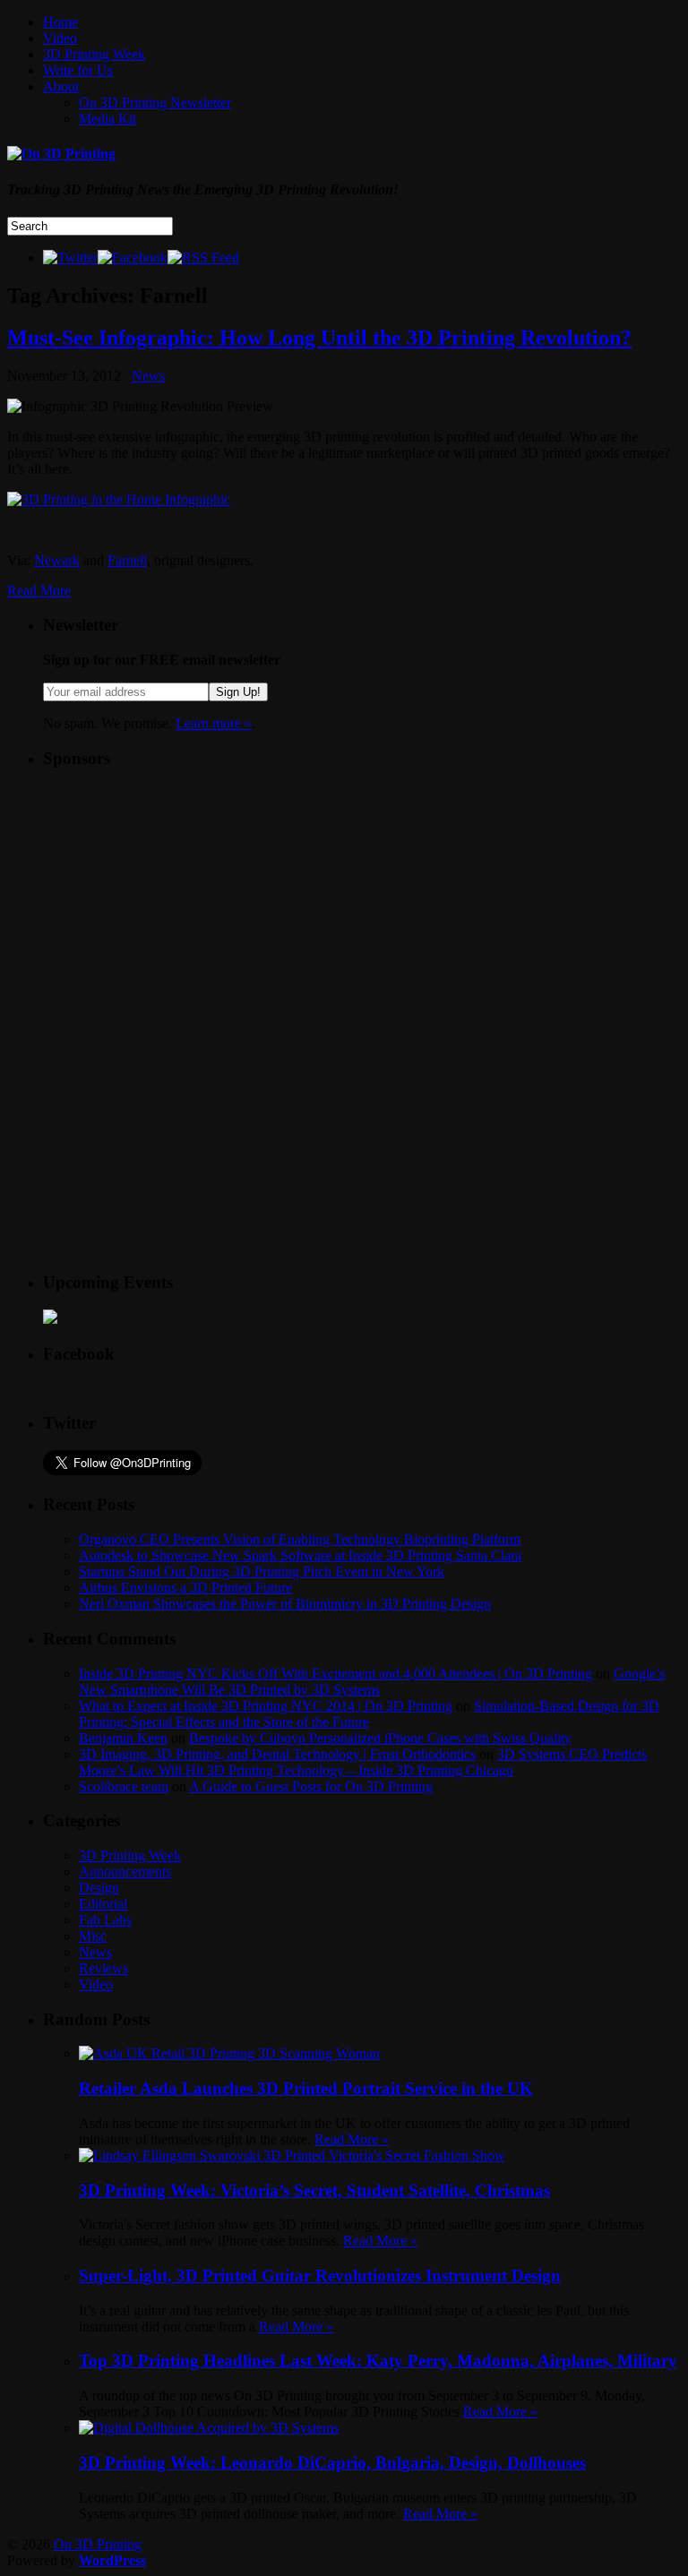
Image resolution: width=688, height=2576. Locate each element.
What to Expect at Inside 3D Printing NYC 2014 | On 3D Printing (266, 1706)
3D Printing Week (94, 54)
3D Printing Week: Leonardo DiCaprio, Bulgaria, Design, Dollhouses (332, 2463)
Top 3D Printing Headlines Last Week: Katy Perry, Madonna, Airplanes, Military (378, 2361)
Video (60, 38)
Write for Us (78, 70)
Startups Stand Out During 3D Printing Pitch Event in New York (262, 1571)
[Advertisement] (177, 897)
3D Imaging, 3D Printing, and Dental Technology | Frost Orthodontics (277, 1754)
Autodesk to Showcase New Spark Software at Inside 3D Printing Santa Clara (300, 1555)
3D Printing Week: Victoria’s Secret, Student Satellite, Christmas (314, 2190)
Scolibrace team (124, 1786)
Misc (93, 1936)
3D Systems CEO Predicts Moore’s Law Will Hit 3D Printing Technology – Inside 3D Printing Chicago (363, 1762)
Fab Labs (105, 1920)
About (61, 86)
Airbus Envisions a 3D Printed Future (185, 1588)
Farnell (127, 560)
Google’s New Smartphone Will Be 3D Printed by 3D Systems (372, 1682)
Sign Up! (238, 692)
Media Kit (107, 119)
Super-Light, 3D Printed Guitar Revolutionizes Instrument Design (320, 2275)
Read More (39, 591)
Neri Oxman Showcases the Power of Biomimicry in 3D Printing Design (285, 1604)
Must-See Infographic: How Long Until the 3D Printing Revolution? (319, 338)
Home (60, 22)
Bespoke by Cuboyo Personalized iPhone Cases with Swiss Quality (380, 1738)
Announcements (125, 1872)
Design (99, 1888)
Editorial (103, 1904)
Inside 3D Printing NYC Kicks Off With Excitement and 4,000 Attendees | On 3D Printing (335, 1674)
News (148, 376)
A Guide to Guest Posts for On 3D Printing (311, 1786)
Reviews (103, 1968)
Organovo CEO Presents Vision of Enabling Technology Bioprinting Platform (300, 1539)
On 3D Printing (98, 2544)
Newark (57, 560)
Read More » (352, 2139)
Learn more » (214, 723)
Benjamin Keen (123, 1738)
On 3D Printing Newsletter (155, 103)
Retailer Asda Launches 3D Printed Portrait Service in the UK (306, 2088)
